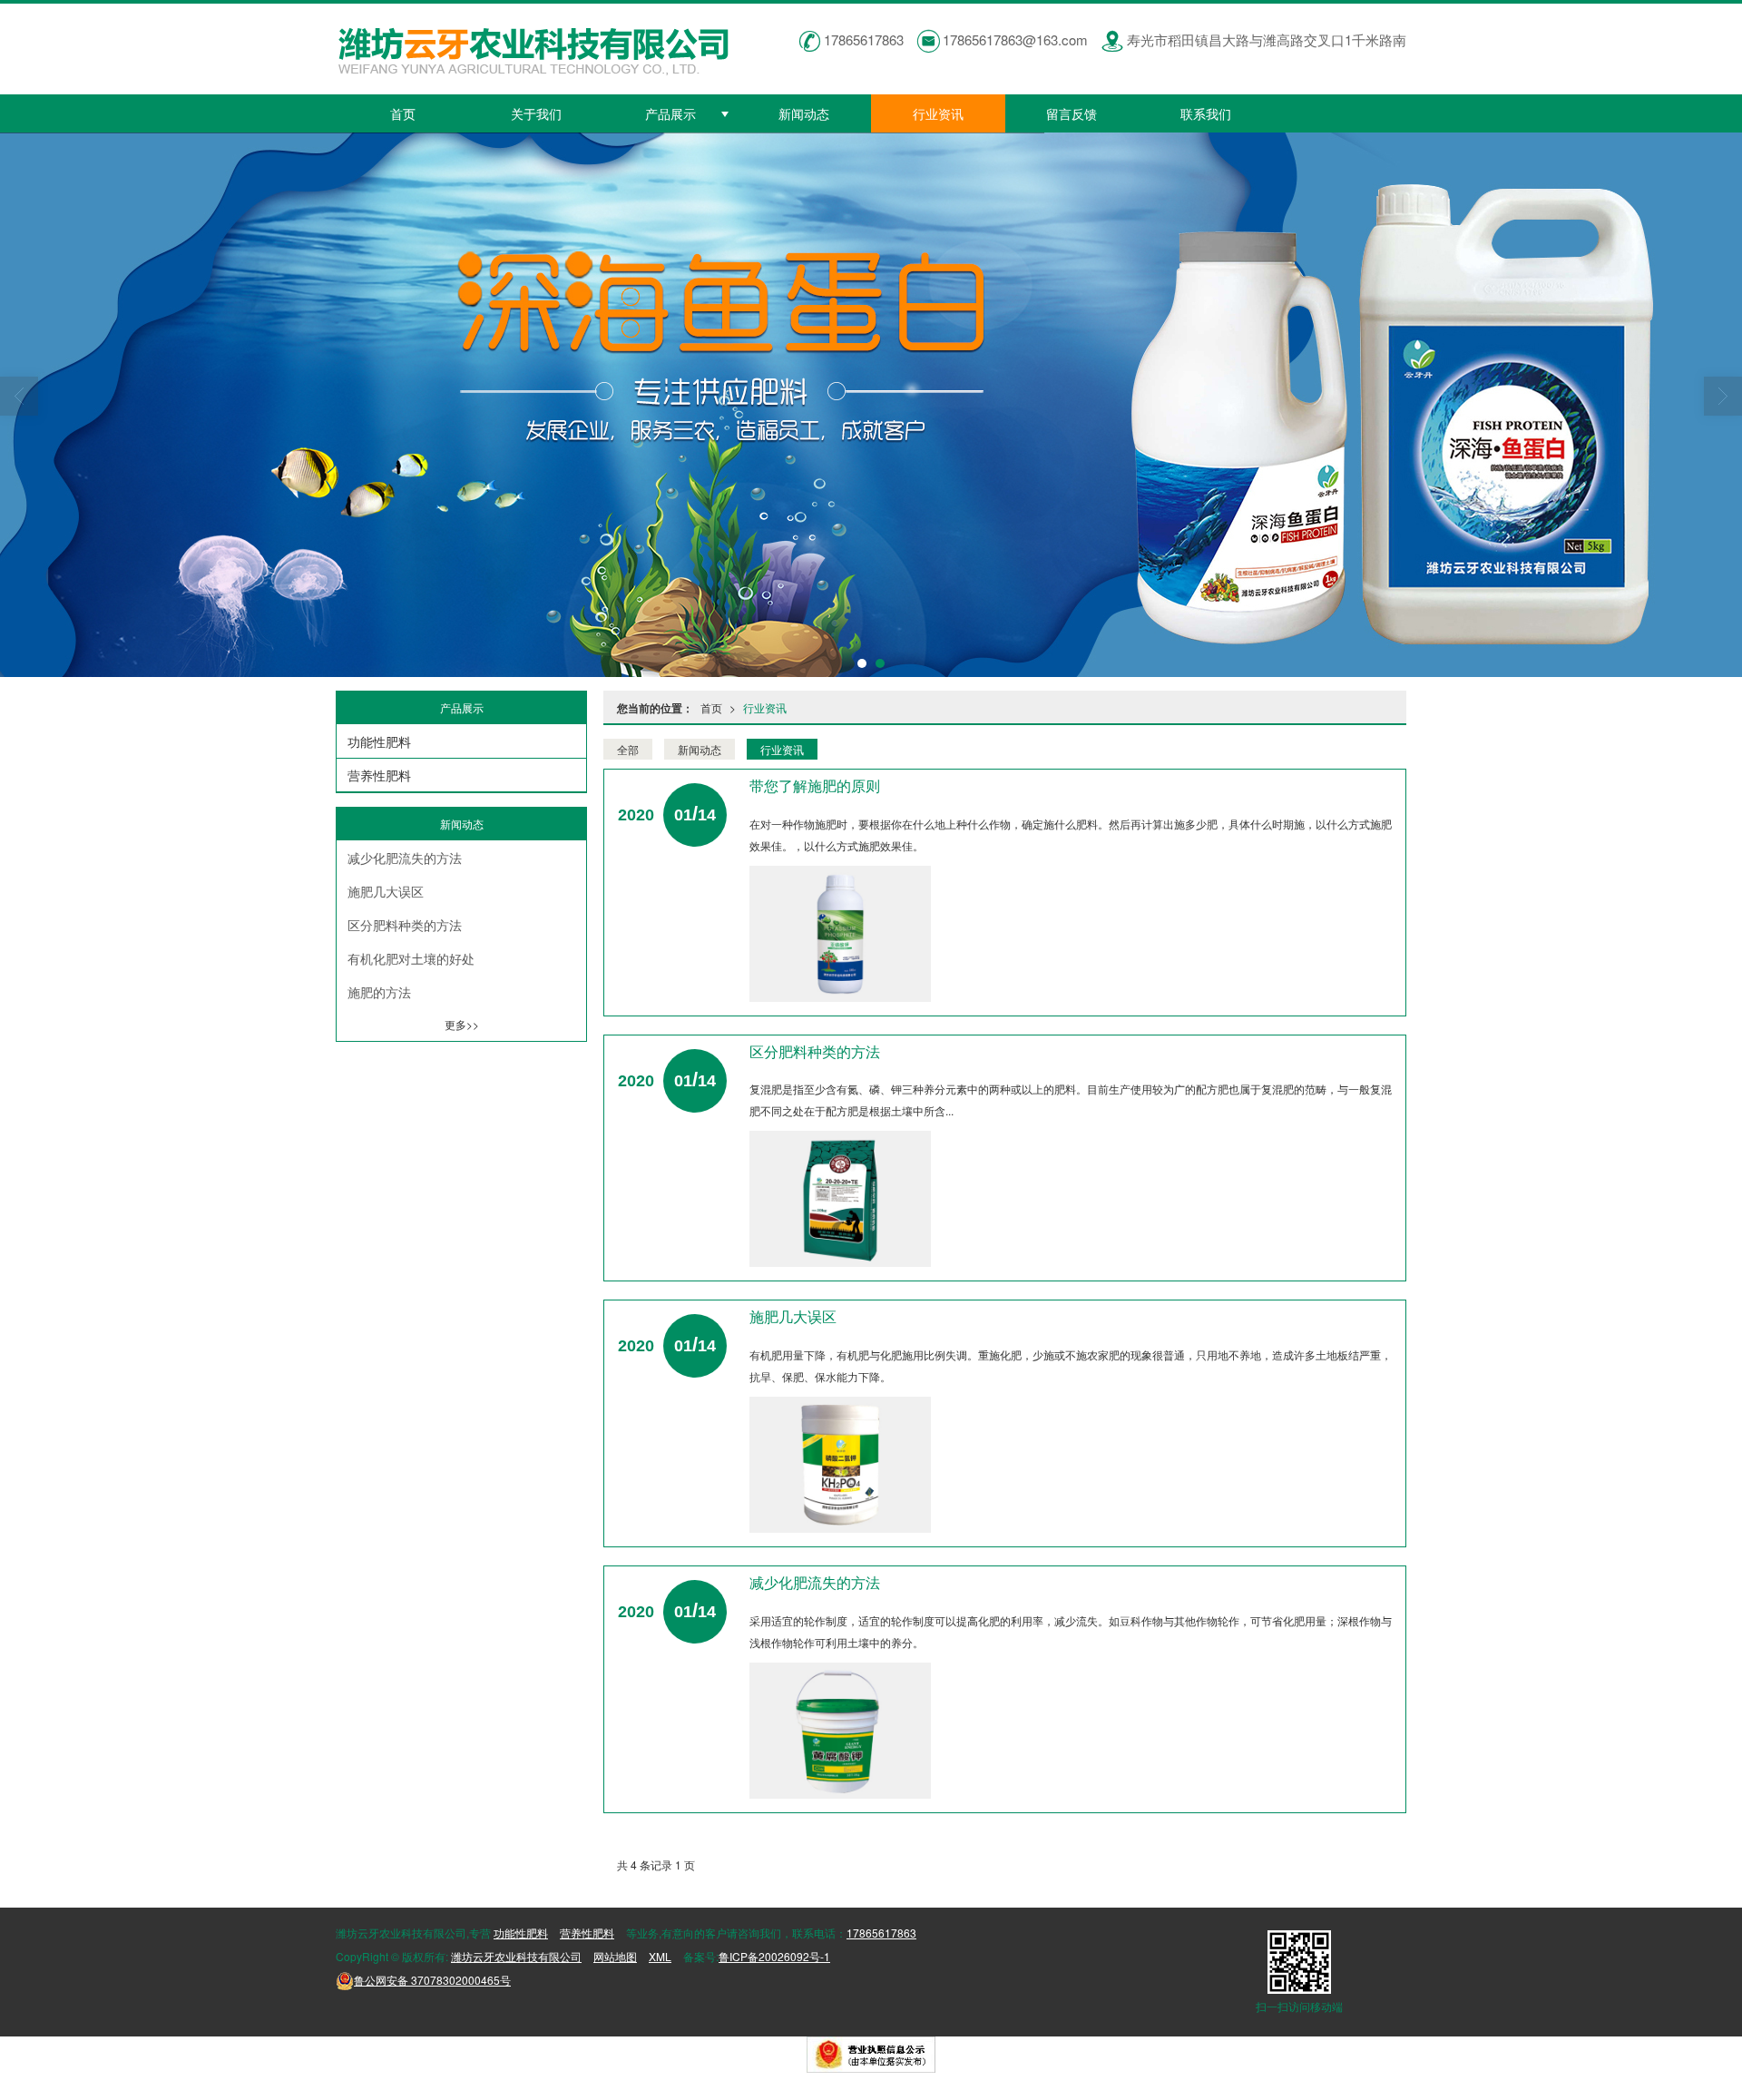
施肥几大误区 (386, 891)
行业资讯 (938, 113)
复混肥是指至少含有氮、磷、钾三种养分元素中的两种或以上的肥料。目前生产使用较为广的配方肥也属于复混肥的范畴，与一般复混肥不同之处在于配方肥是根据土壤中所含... (1071, 1099)
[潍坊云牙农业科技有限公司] (871, 405)
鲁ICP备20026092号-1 (774, 1956)
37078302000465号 (432, 1980)
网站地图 (615, 1956)
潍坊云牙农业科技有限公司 (516, 1956)
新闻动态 (804, 113)
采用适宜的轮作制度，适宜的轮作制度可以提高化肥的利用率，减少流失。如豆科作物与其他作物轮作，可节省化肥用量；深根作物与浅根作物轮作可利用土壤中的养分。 (1071, 1631)
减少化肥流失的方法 (405, 858)
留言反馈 (1072, 113)
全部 (628, 749)
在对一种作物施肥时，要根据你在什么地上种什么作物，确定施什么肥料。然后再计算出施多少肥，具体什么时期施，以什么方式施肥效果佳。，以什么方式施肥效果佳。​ (1071, 834)
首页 (403, 113)
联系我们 (1206, 113)
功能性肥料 (379, 741)
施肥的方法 (379, 992)
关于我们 (536, 113)
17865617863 (881, 1933)
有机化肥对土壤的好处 (411, 958)
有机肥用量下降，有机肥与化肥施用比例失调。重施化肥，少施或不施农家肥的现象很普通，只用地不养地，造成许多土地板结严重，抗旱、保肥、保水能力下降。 (1071, 1365)
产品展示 (670, 113)
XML (660, 1956)
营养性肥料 (379, 775)
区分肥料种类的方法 (405, 925)
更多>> (462, 1024)
